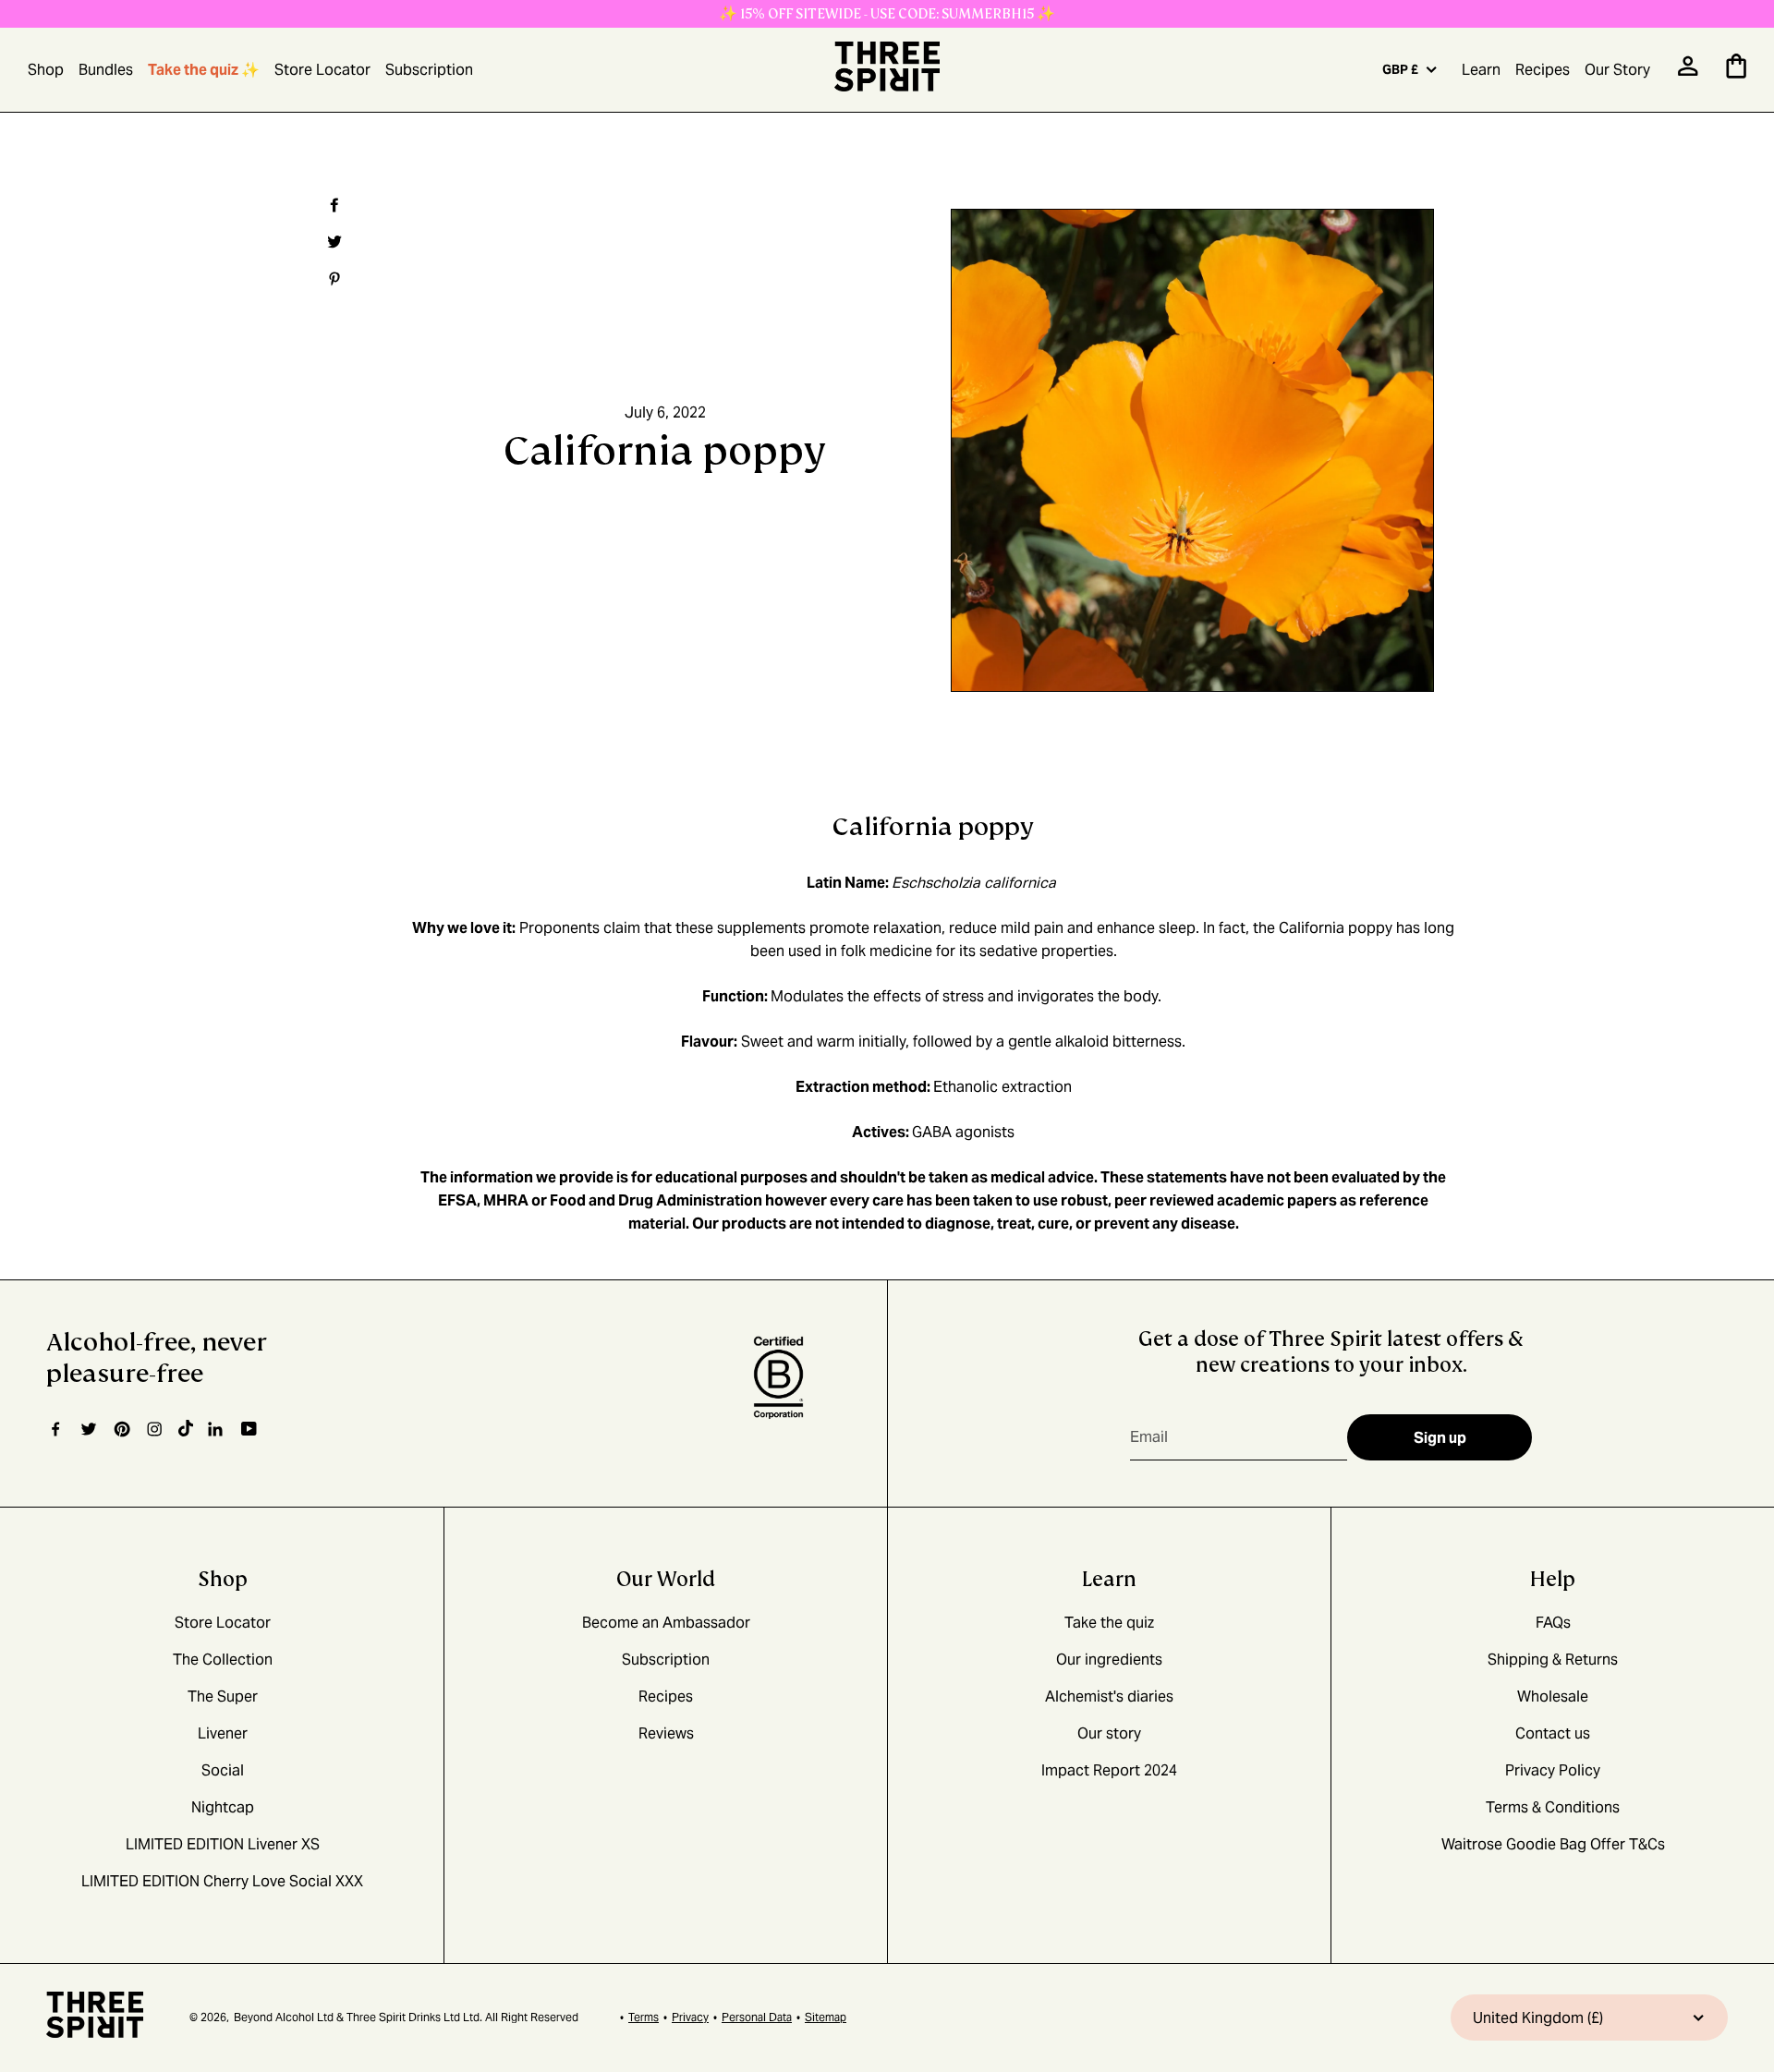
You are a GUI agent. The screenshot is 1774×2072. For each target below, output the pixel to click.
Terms (644, 2017)
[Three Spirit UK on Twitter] (89, 1429)
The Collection (223, 1660)
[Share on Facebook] (332, 205)
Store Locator (322, 70)
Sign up (1440, 1438)
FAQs (1553, 1623)
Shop (46, 70)
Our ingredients (1109, 1660)
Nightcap (223, 1807)
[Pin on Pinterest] (332, 279)
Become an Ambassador (666, 1623)
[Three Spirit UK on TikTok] (186, 1429)
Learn (1481, 70)
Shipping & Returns (1553, 1660)
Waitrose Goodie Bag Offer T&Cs (1553, 1844)
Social (223, 1770)
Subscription (429, 70)
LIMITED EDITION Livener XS (223, 1844)
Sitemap (826, 2017)
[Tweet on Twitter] (332, 242)
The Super (223, 1696)
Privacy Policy (1553, 1770)
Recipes (1543, 70)
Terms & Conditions (1553, 1807)
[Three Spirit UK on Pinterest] (122, 1429)
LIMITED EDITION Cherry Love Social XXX (222, 1881)
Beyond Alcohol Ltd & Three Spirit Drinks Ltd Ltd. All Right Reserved (406, 2017)
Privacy (690, 2017)
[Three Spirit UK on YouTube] (249, 1430)
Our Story (1617, 70)
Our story (1109, 1733)
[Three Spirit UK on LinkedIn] (217, 1429)
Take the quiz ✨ (204, 70)
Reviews (666, 1733)
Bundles (106, 70)
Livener (223, 1733)
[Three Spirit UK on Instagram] (154, 1429)
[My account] (1688, 72)
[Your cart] (1736, 73)
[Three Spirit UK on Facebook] (55, 1429)
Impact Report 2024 (1109, 1770)
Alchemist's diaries (1109, 1696)
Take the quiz (1109, 1623)
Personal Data (757, 2017)
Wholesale (1553, 1696)
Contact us (1553, 1733)
